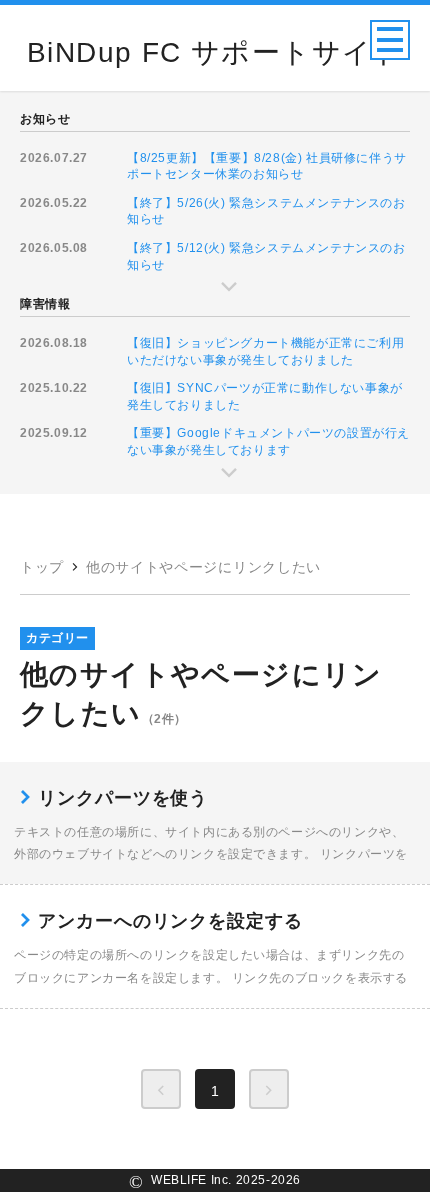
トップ (42, 567)
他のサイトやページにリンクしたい (203, 567)
